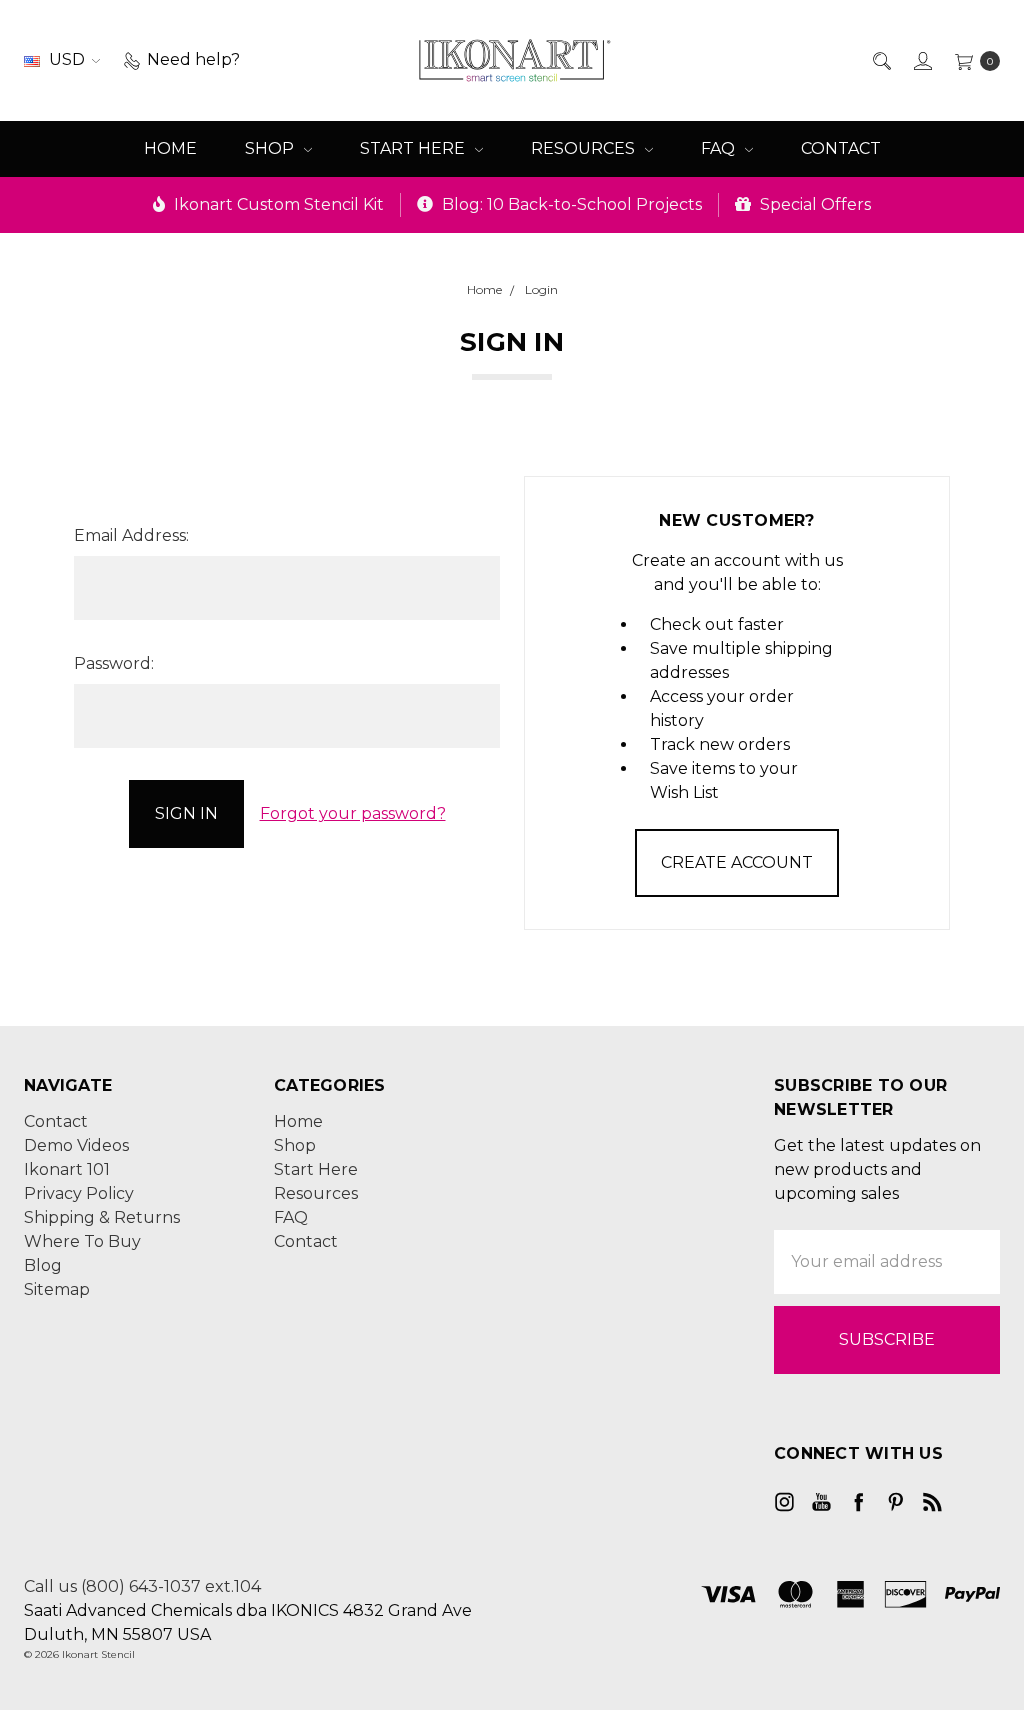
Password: (114, 663)
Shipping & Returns (102, 1217)
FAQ (720, 148)
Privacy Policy (79, 1193)
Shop (271, 148)
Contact (841, 148)
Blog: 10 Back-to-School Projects (570, 204)
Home (170, 148)
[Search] (880, 60)
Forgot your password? (353, 813)
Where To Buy (82, 1241)
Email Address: (131, 535)
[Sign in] (921, 60)
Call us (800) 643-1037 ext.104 (142, 1586)
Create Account (737, 862)
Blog (43, 1265)
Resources (585, 148)
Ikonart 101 (67, 1169)
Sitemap (57, 1289)
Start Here (414, 148)
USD (67, 59)
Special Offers (813, 204)
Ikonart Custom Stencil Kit (277, 204)
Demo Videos (76, 1145)
